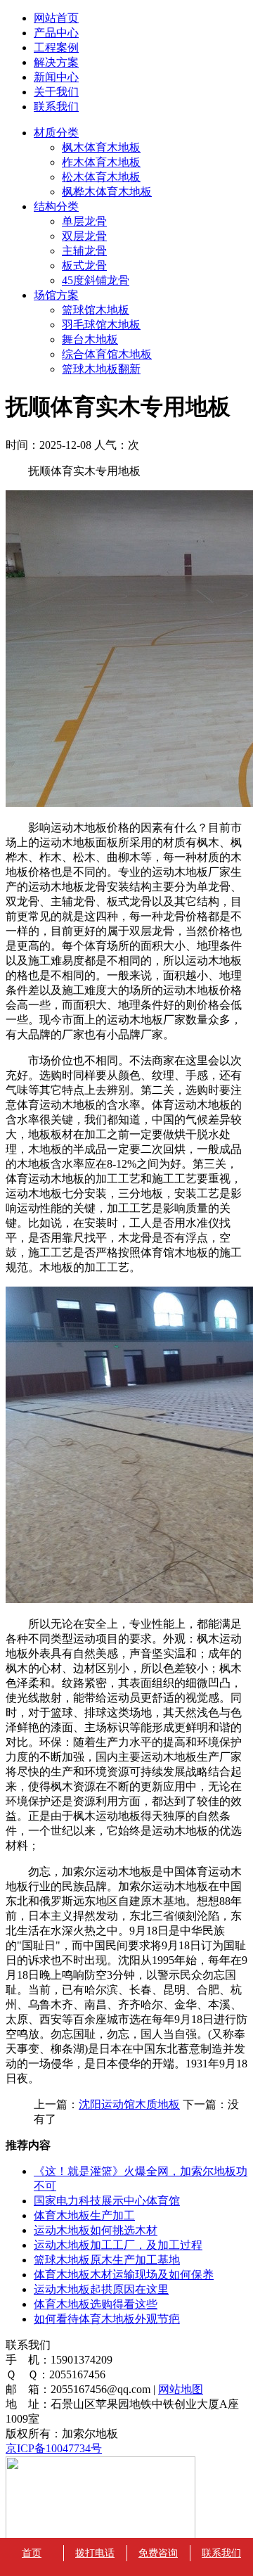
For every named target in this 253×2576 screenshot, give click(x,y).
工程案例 (56, 47)
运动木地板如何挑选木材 (96, 2230)
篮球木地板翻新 (101, 369)
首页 (32, 2553)
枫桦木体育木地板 (107, 192)
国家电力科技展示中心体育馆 (107, 2201)
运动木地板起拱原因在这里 (101, 2289)
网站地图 (181, 2389)
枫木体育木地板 (101, 147)
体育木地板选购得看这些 (96, 2304)
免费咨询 (158, 2553)
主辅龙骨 (84, 251)
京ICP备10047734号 (54, 2448)
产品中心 (56, 33)
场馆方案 (56, 295)
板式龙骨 (84, 266)
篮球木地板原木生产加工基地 (107, 2260)
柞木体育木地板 (101, 162)
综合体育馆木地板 (107, 354)
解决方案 (56, 62)
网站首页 (56, 18)
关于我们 (56, 92)
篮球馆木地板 (96, 310)
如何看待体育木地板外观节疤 (107, 2319)
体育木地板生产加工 (84, 2215)
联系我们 (56, 107)
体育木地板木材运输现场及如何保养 (124, 2275)
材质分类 (56, 133)
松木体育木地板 (101, 177)
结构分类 (56, 206)
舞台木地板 (90, 339)
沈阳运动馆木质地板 (129, 2104)
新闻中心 (56, 77)
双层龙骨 (84, 236)
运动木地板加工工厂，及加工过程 (118, 2245)
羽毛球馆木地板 (101, 325)
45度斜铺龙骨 (96, 280)
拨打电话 (95, 2553)
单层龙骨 (84, 221)
